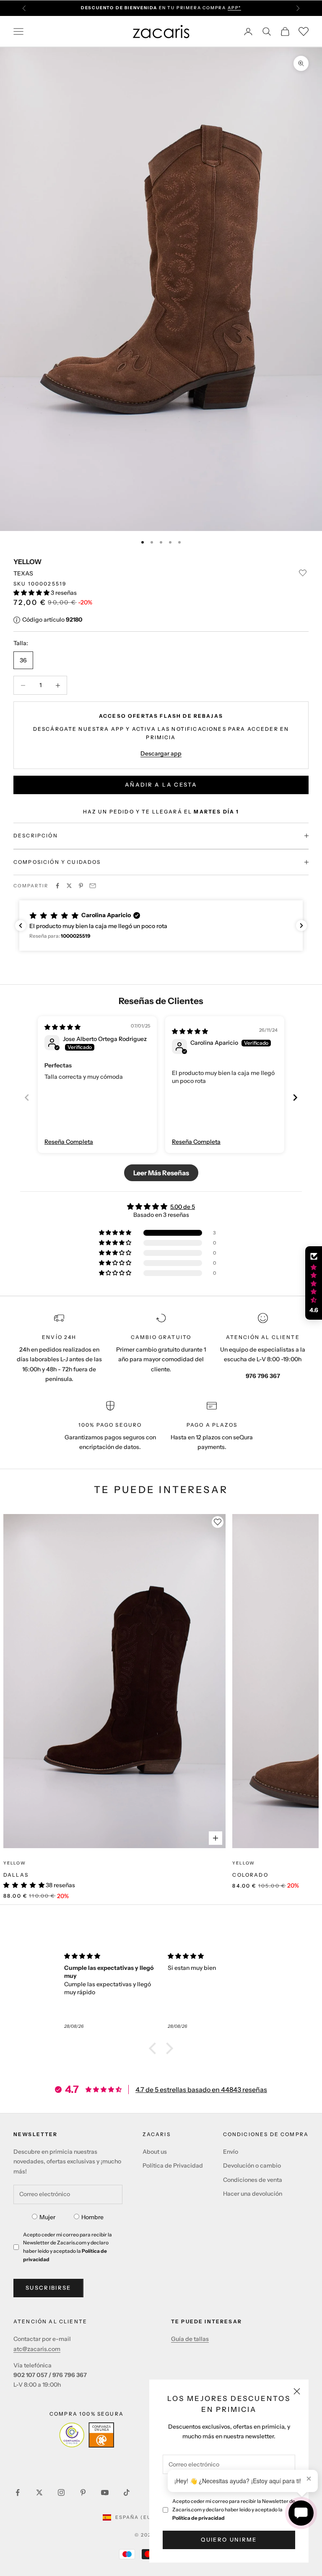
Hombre (92, 2217)
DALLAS (16, 1875)
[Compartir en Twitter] (69, 886)
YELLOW (27, 562)
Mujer (47, 2217)
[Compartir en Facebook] (57, 886)
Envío (231, 2152)
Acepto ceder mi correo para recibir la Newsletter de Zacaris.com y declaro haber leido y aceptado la (234, 2509)
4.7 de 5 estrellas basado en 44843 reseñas (201, 2090)
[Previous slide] (27, 1097)
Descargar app (161, 753)
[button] (32, 593)
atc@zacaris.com (37, 2349)
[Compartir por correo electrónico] (93, 886)
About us (155, 2152)
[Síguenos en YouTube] (105, 2492)
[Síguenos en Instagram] (61, 2492)
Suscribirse (48, 2288)
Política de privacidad (199, 2518)
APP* (234, 8)
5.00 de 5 (183, 1207)
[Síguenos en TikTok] (127, 2492)
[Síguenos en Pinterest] (83, 2492)
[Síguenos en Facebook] (18, 2492)
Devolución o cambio (252, 2165)
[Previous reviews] (21, 926)
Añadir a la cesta (161, 785)
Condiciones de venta (253, 2180)
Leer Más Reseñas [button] (161, 1173)
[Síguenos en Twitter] (39, 2492)
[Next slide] (295, 1097)
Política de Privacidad (173, 2165)
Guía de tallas (190, 2339)
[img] (62, 1027)
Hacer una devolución (253, 2194)
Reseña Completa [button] (69, 1142)
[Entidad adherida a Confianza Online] (87, 2435)
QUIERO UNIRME (229, 2539)
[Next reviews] (301, 926)
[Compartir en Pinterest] (81, 886)
